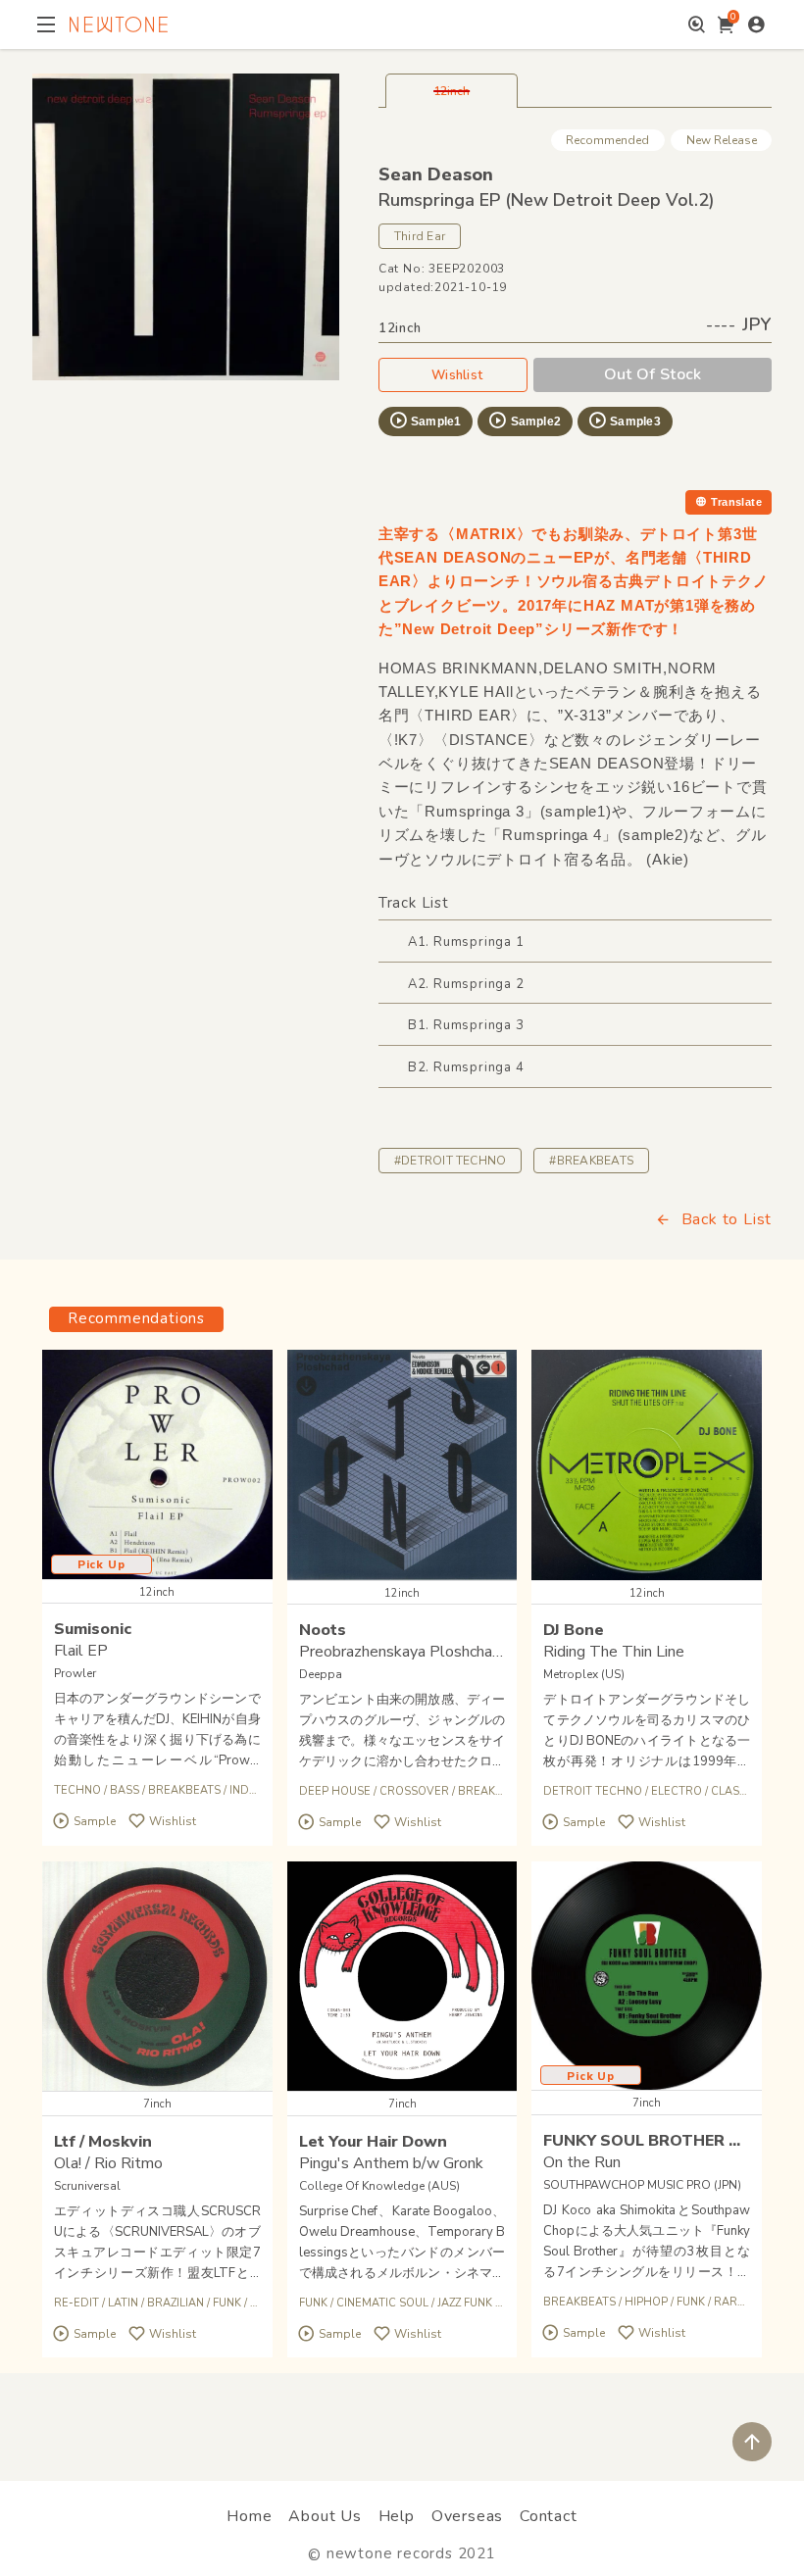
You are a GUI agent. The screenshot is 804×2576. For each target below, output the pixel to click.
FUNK (227, 2303)
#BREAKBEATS (591, 1161)
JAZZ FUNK (465, 2303)
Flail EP (81, 1651)
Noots (323, 1630)
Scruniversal (87, 2186)
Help (397, 2516)
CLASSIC (734, 1791)
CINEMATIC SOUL (382, 2303)
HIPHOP (646, 2302)
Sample (95, 1821)
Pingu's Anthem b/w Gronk (391, 2163)
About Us (325, 2516)
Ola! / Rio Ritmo (108, 2163)
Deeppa (321, 1674)
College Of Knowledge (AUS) (379, 2186)
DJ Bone (574, 1630)
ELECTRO (677, 1791)
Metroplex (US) (584, 1674)
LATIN (123, 2303)
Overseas (467, 2516)
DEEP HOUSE (335, 1791)
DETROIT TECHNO (593, 1791)
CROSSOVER (414, 1791)
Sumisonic (93, 1629)
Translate (736, 502)
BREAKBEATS (184, 1790)
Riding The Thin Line (614, 1652)
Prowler (75, 1673)
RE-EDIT (76, 2303)
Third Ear (420, 236)
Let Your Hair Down (373, 2142)
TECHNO (77, 1790)
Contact (549, 2516)
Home (249, 2516)
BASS (125, 1790)
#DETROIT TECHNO (451, 1161)
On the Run (582, 2162)
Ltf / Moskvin (103, 2142)
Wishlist (457, 375)
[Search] (697, 25)
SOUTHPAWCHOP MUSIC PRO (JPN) (642, 2185)
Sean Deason (436, 174)
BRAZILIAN (176, 2303)
